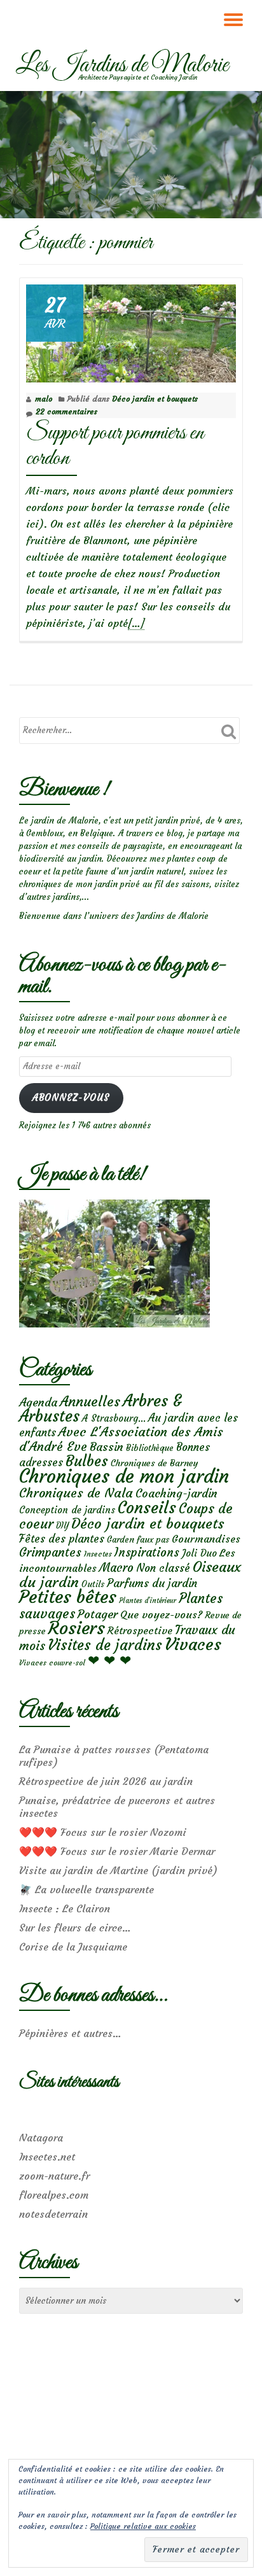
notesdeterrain (53, 2214)
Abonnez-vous (71, 1098)
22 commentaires (66, 411)
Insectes (98, 1554)
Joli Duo (199, 1553)
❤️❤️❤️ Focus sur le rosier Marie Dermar (117, 1851)
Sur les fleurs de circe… (75, 1928)
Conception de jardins (67, 1510)
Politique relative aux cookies (143, 2526)
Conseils (147, 1508)
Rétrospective (140, 1630)
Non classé (163, 1568)
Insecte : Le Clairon (65, 1908)
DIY (62, 1526)
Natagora (41, 2138)
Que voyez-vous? (161, 1614)
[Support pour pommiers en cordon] (131, 331)
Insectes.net (47, 2157)
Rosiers (77, 1628)
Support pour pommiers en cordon (115, 446)
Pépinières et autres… (70, 2033)
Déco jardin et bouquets (155, 399)
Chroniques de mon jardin (124, 1476)
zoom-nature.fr (54, 2176)
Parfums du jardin (152, 1583)
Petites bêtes (68, 1597)
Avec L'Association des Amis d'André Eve (121, 1439)
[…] (136, 623)
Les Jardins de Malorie (122, 66)
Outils (93, 1584)
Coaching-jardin (176, 1494)
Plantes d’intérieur (148, 1601)
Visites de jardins (105, 1645)
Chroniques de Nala (76, 1493)
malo (44, 399)
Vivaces (193, 1644)
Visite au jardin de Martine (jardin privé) (118, 1870)
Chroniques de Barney (155, 1463)
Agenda (38, 1402)
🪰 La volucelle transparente (86, 1889)
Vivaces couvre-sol (52, 1663)
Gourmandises (206, 1539)
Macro (116, 1568)
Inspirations (147, 1552)
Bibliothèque (150, 1448)
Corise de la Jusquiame (73, 1947)
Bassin (107, 1447)
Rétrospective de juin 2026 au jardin (106, 1781)
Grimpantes (50, 1552)
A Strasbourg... (114, 1418)
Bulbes (87, 1461)
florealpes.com (54, 2195)
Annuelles (90, 1402)
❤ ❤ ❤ (109, 1660)
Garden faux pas (138, 1540)
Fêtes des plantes (62, 1539)
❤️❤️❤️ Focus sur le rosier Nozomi (103, 1832)
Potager (98, 1614)
